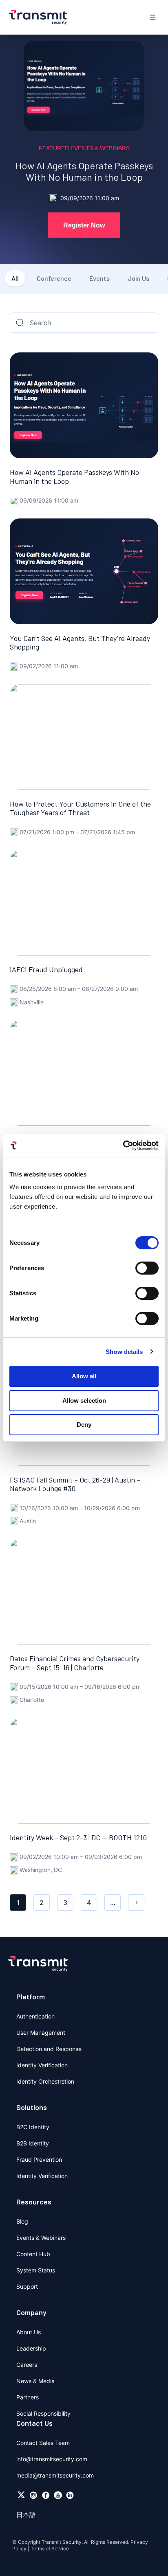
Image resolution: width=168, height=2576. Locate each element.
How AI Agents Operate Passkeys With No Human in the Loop (84, 171)
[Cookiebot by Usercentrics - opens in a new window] (123, 1146)
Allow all (84, 1376)
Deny (84, 1425)
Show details (124, 1352)
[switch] (147, 1268)
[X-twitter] (21, 2495)
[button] (153, 17)
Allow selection (84, 1401)
